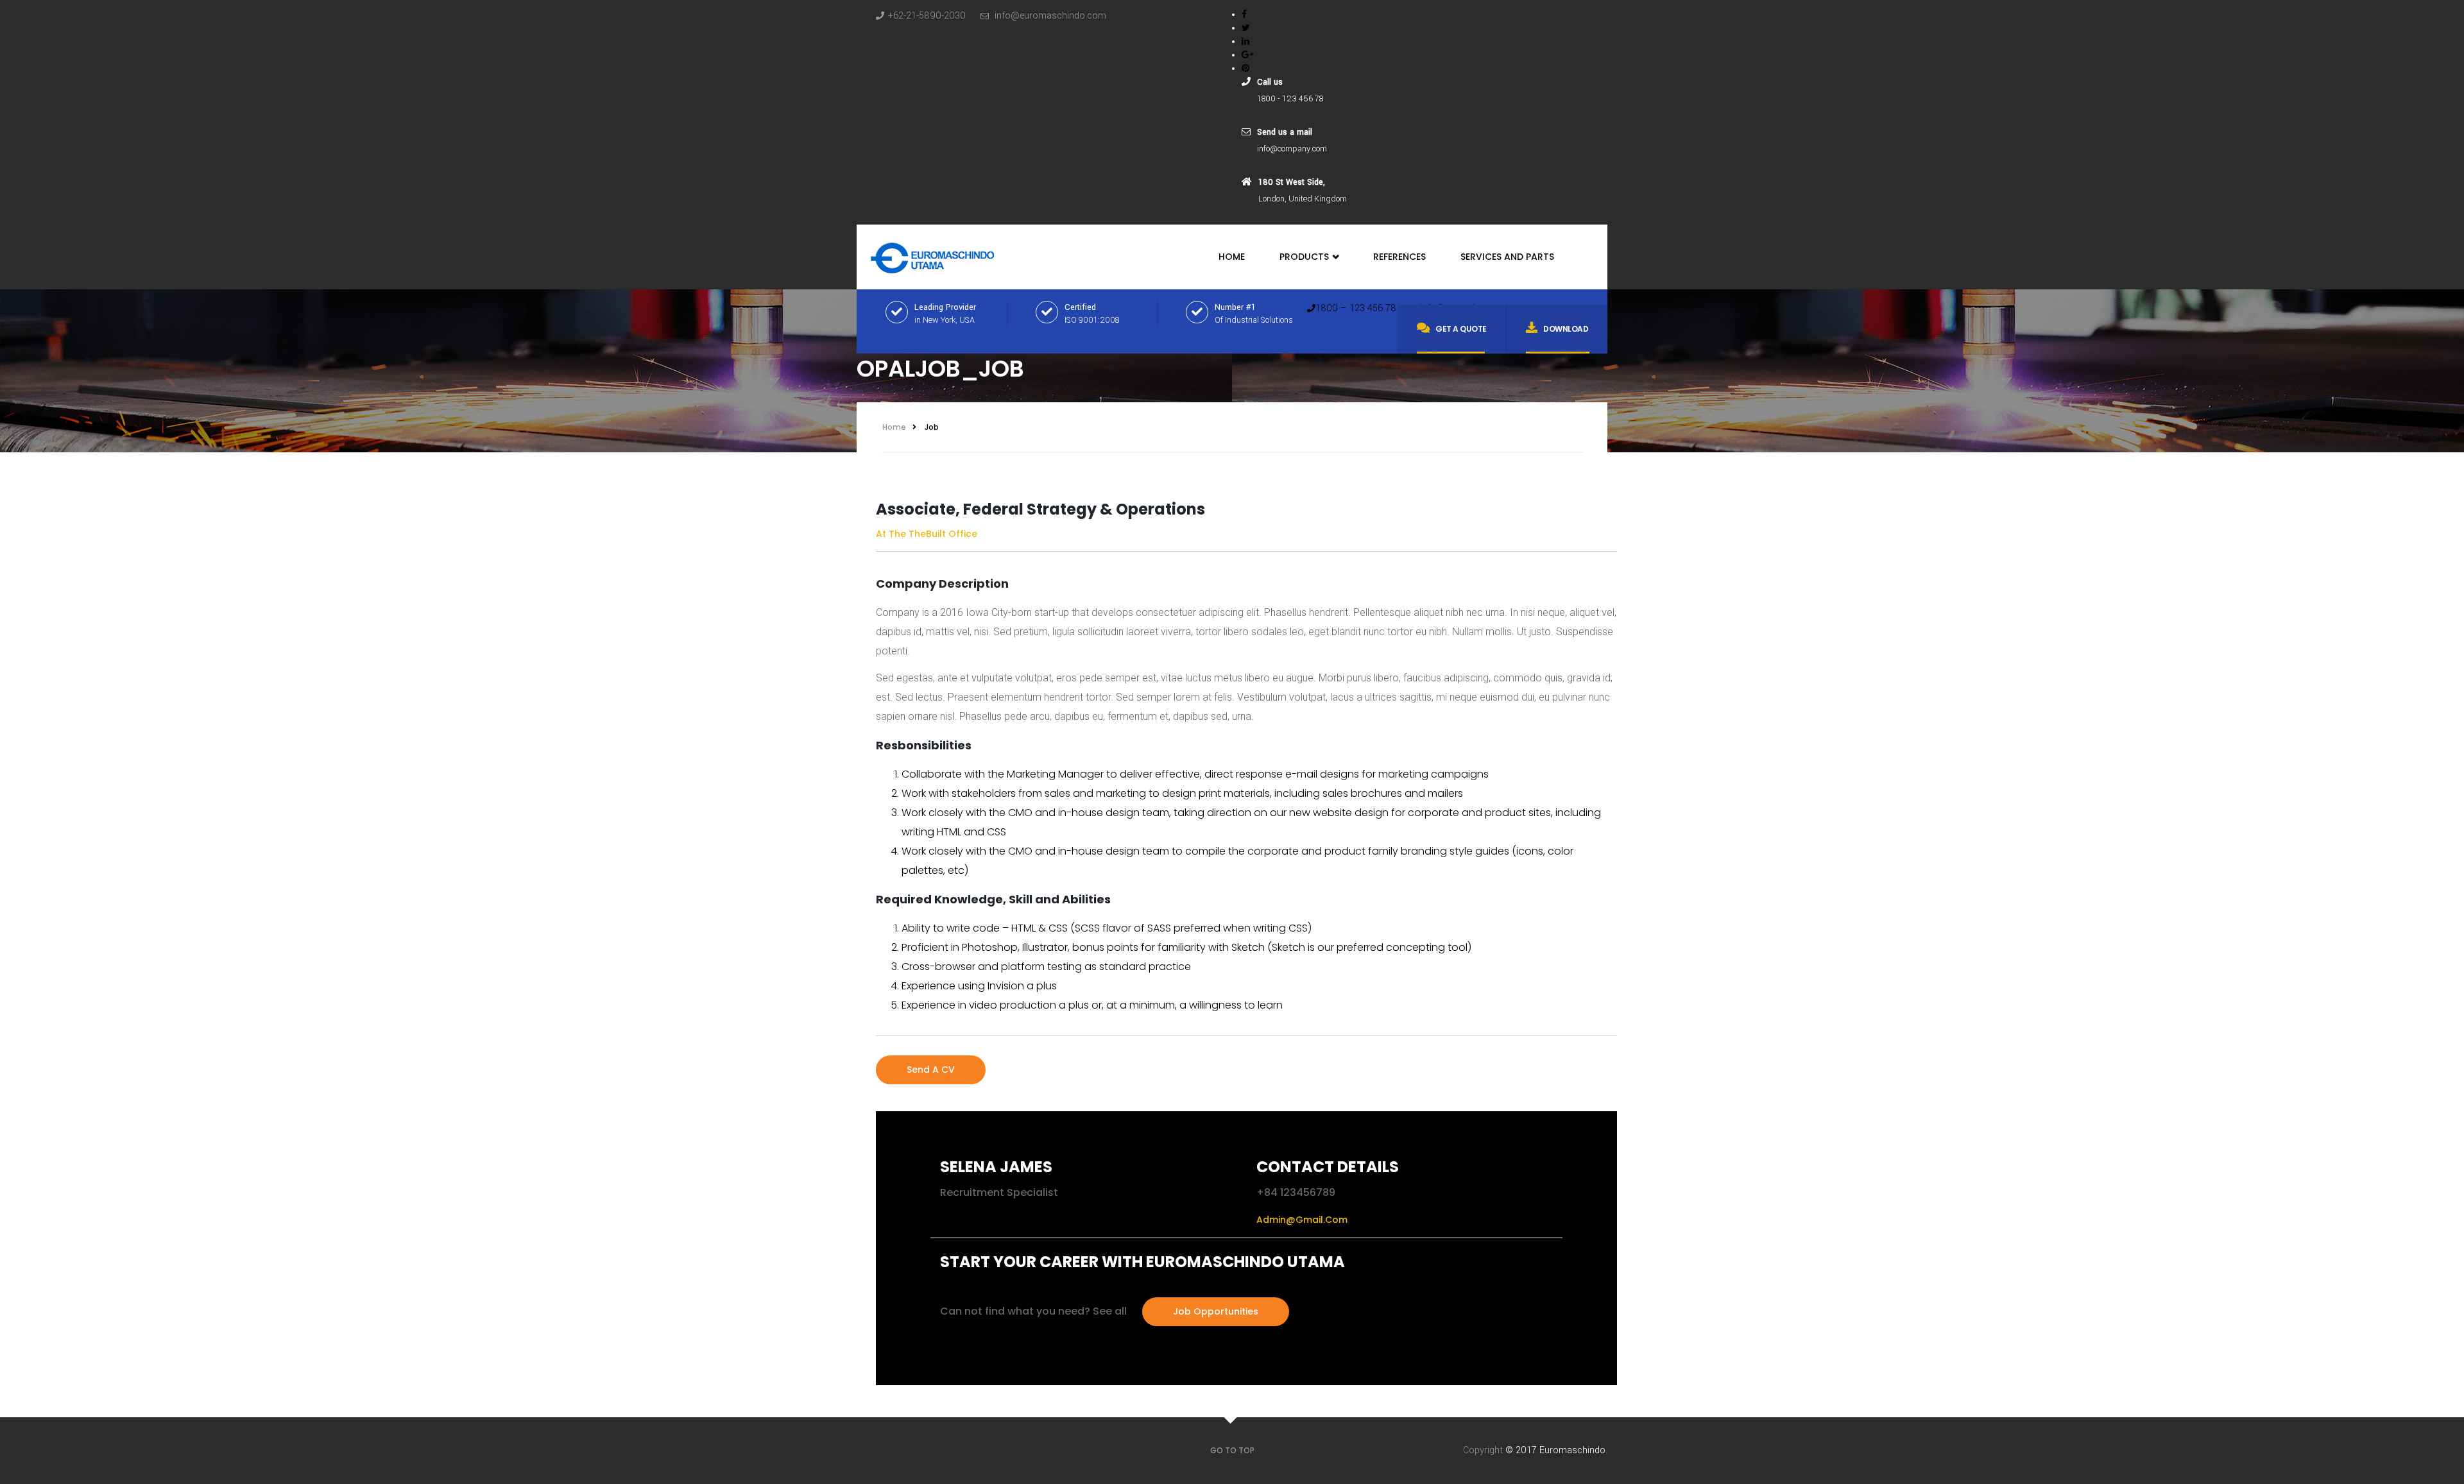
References (1399, 257)
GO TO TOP (1232, 1450)
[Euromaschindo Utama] (933, 254)
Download (1566, 329)
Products (1305, 257)
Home (1232, 257)
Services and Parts (1507, 257)
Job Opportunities (1216, 1311)
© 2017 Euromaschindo (1555, 1450)
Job (932, 427)
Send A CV (931, 1070)
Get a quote (1461, 329)
